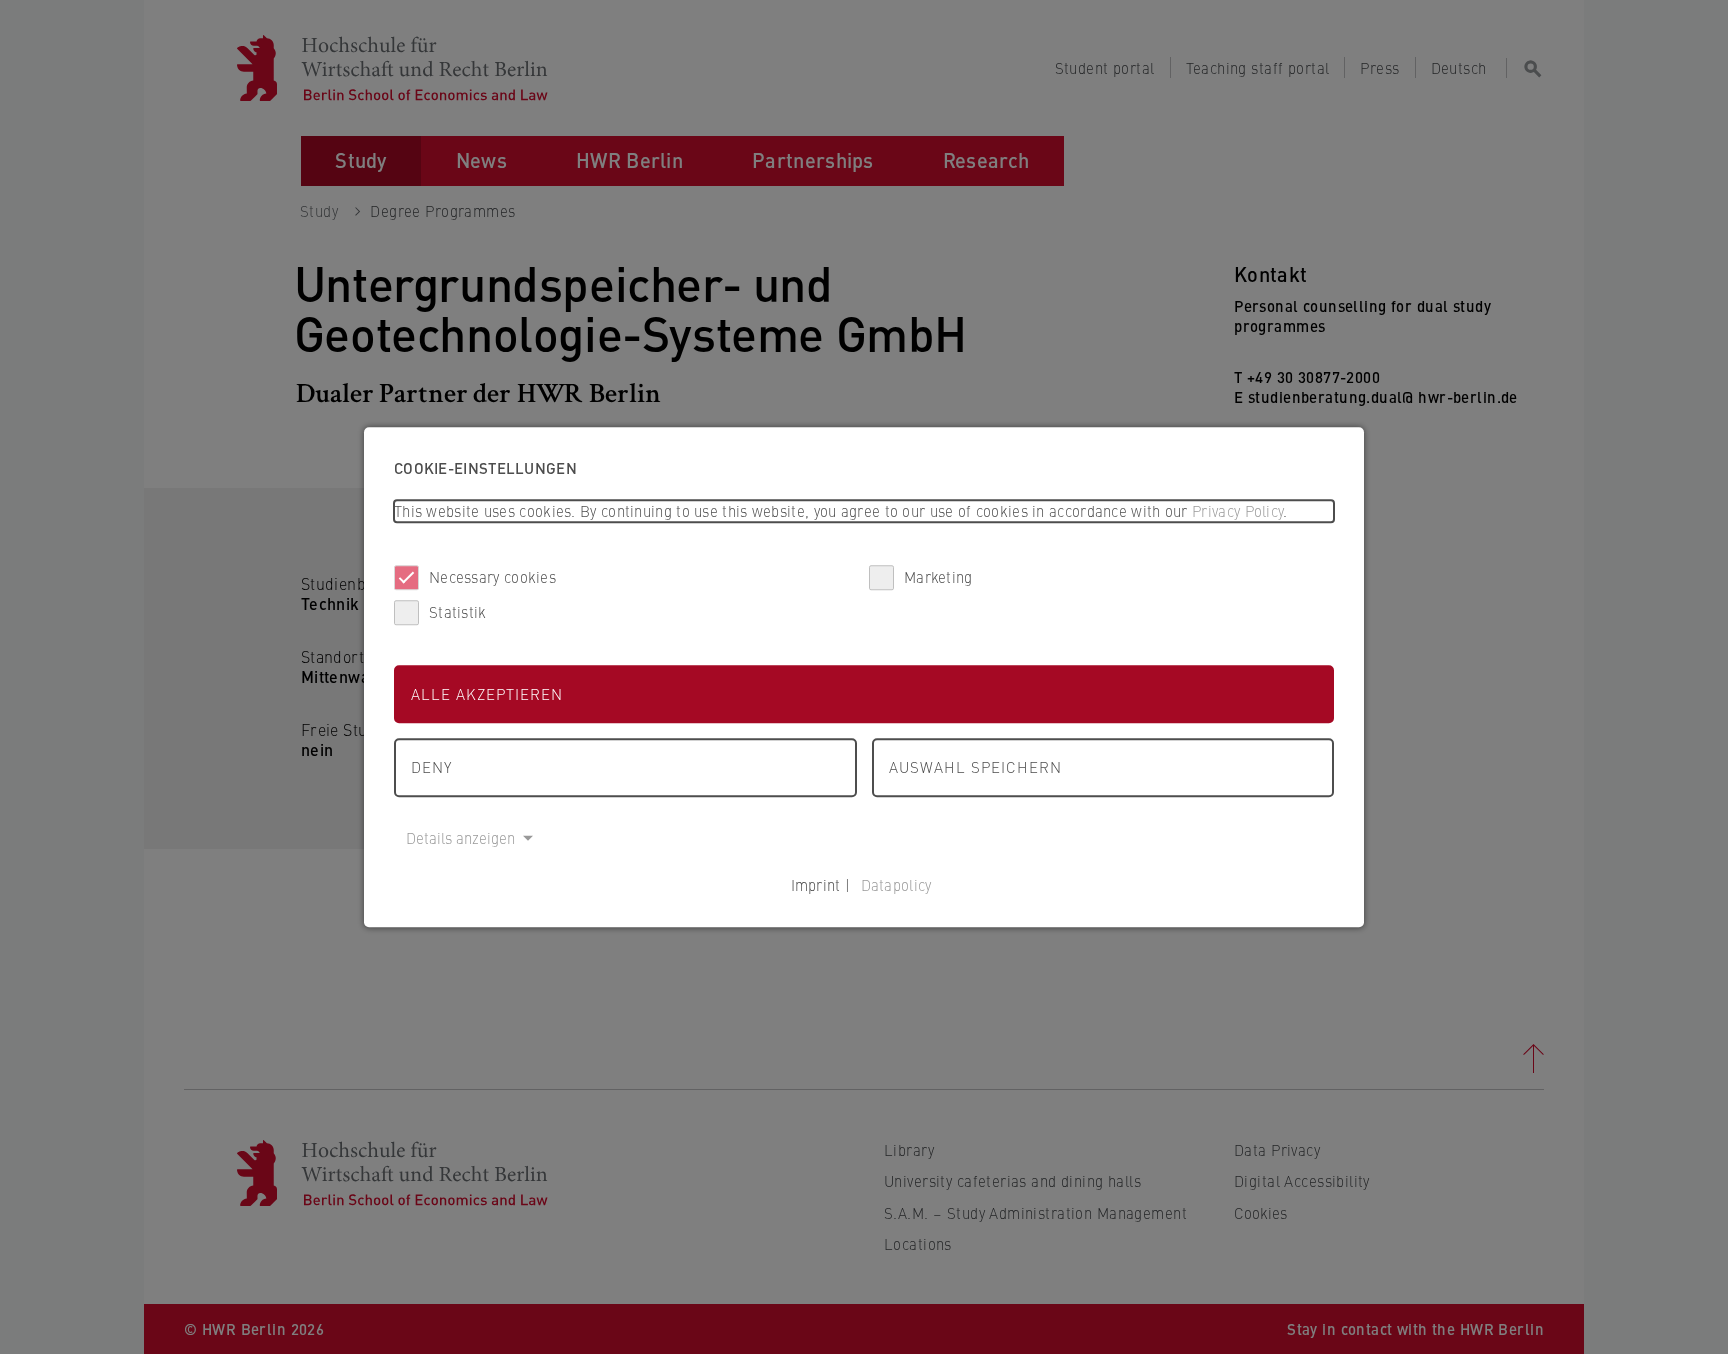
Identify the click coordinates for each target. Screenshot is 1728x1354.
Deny (431, 766)
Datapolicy (896, 884)
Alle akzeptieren (487, 693)
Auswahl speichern (975, 766)
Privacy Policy (1237, 510)
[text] (864, 511)
